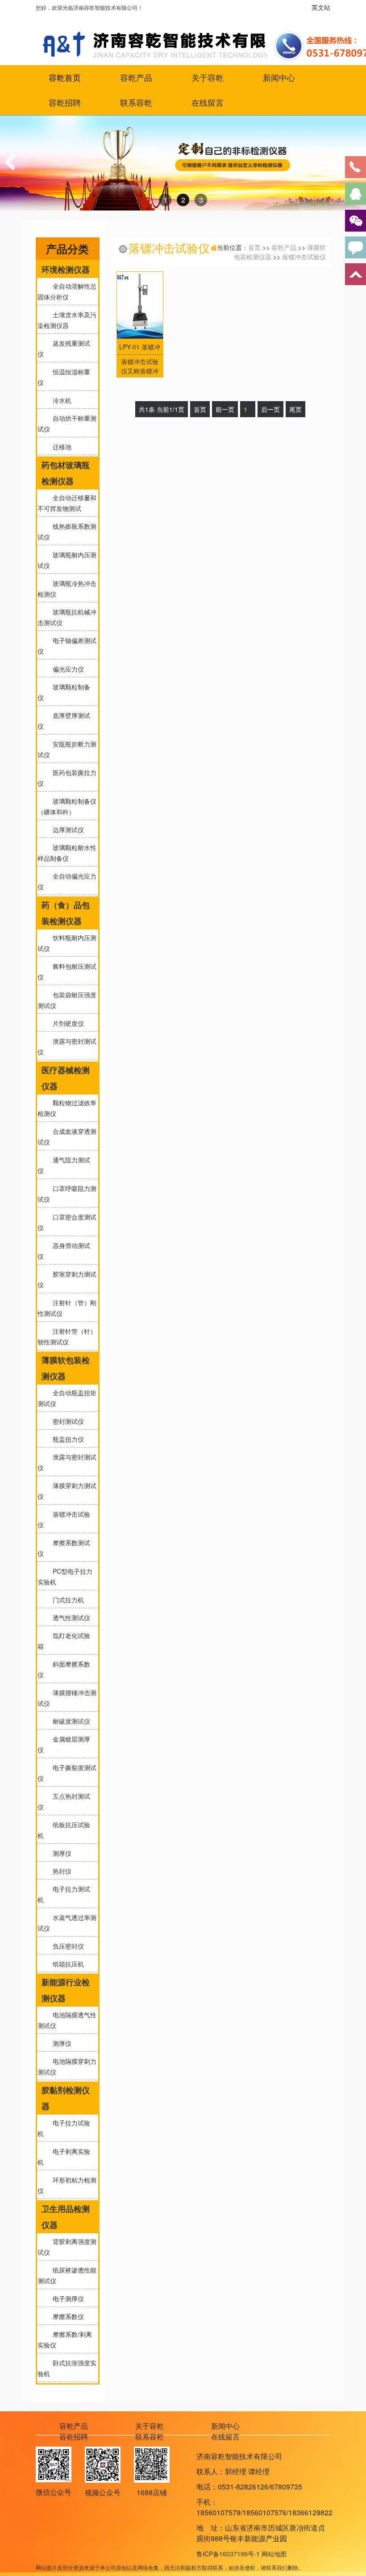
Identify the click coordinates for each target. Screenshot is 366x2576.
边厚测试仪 (67, 830)
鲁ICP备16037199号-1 (228, 2554)
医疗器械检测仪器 (66, 1078)
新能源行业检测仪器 (66, 1990)
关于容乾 (208, 78)
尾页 (295, 409)
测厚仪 (60, 1853)
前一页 (225, 409)
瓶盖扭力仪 (67, 1439)
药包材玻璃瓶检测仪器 (66, 473)
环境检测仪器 (66, 270)
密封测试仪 (67, 1421)
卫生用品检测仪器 (66, 2217)
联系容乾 (136, 103)
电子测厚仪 (67, 2298)
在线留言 (208, 103)
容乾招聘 (65, 103)
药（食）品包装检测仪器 (66, 913)
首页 (254, 247)
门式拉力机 (67, 1600)
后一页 (270, 409)
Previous (13, 171)
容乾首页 (65, 78)
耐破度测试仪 (70, 1721)
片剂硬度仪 (67, 1023)
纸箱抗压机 (67, 1964)
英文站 (321, 7)
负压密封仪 (67, 1946)
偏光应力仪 (67, 669)
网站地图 (274, 2554)
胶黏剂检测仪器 (66, 2098)
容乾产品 (136, 78)
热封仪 (60, 1871)
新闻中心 (279, 78)
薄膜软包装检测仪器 (66, 1368)
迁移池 (60, 447)
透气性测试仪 (70, 1618)
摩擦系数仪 (67, 2316)
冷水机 (60, 400)
